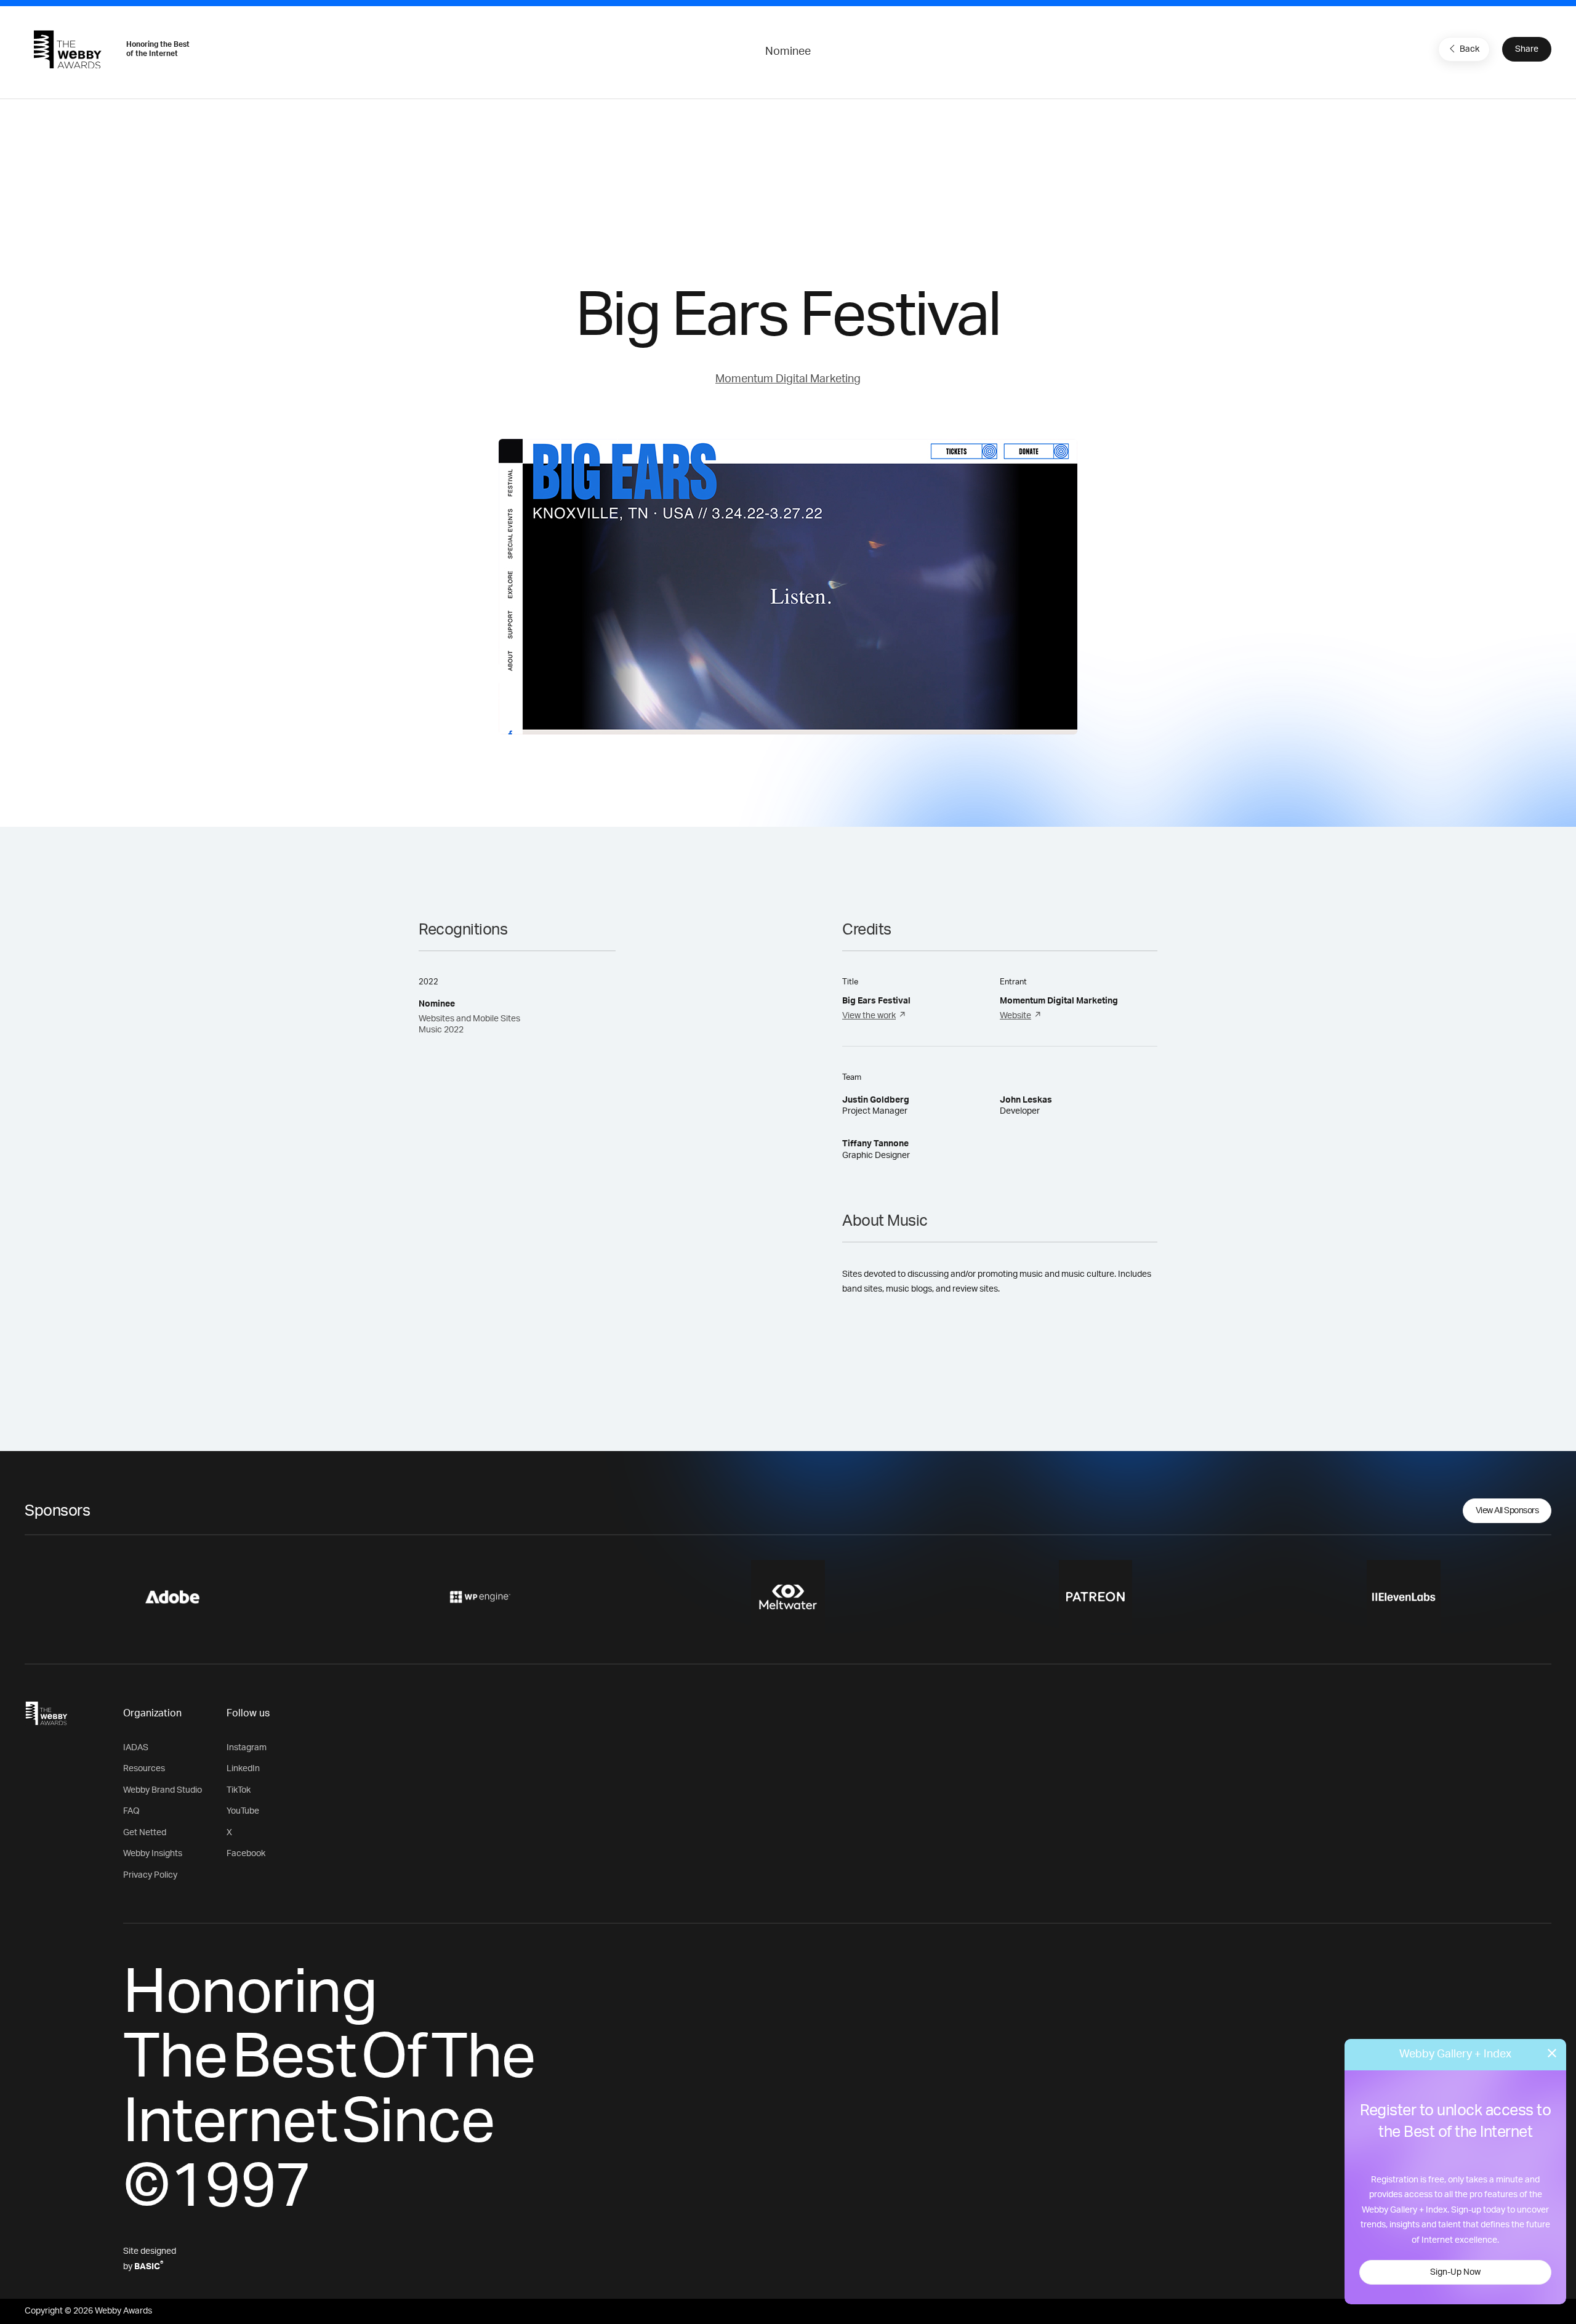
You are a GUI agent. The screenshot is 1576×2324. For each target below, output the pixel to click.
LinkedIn (243, 1769)
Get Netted (145, 1833)
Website (1015, 1016)
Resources (144, 1769)
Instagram (247, 1748)
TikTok (239, 1790)
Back (1469, 49)
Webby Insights (153, 1854)
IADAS (136, 1748)
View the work (869, 1016)
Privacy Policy (150, 1875)
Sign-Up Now (1455, 2272)
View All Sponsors (1507, 1511)
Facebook (246, 1854)
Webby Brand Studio (163, 1790)
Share (1527, 49)
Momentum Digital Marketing (788, 379)
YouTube (243, 1811)
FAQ (131, 1811)
